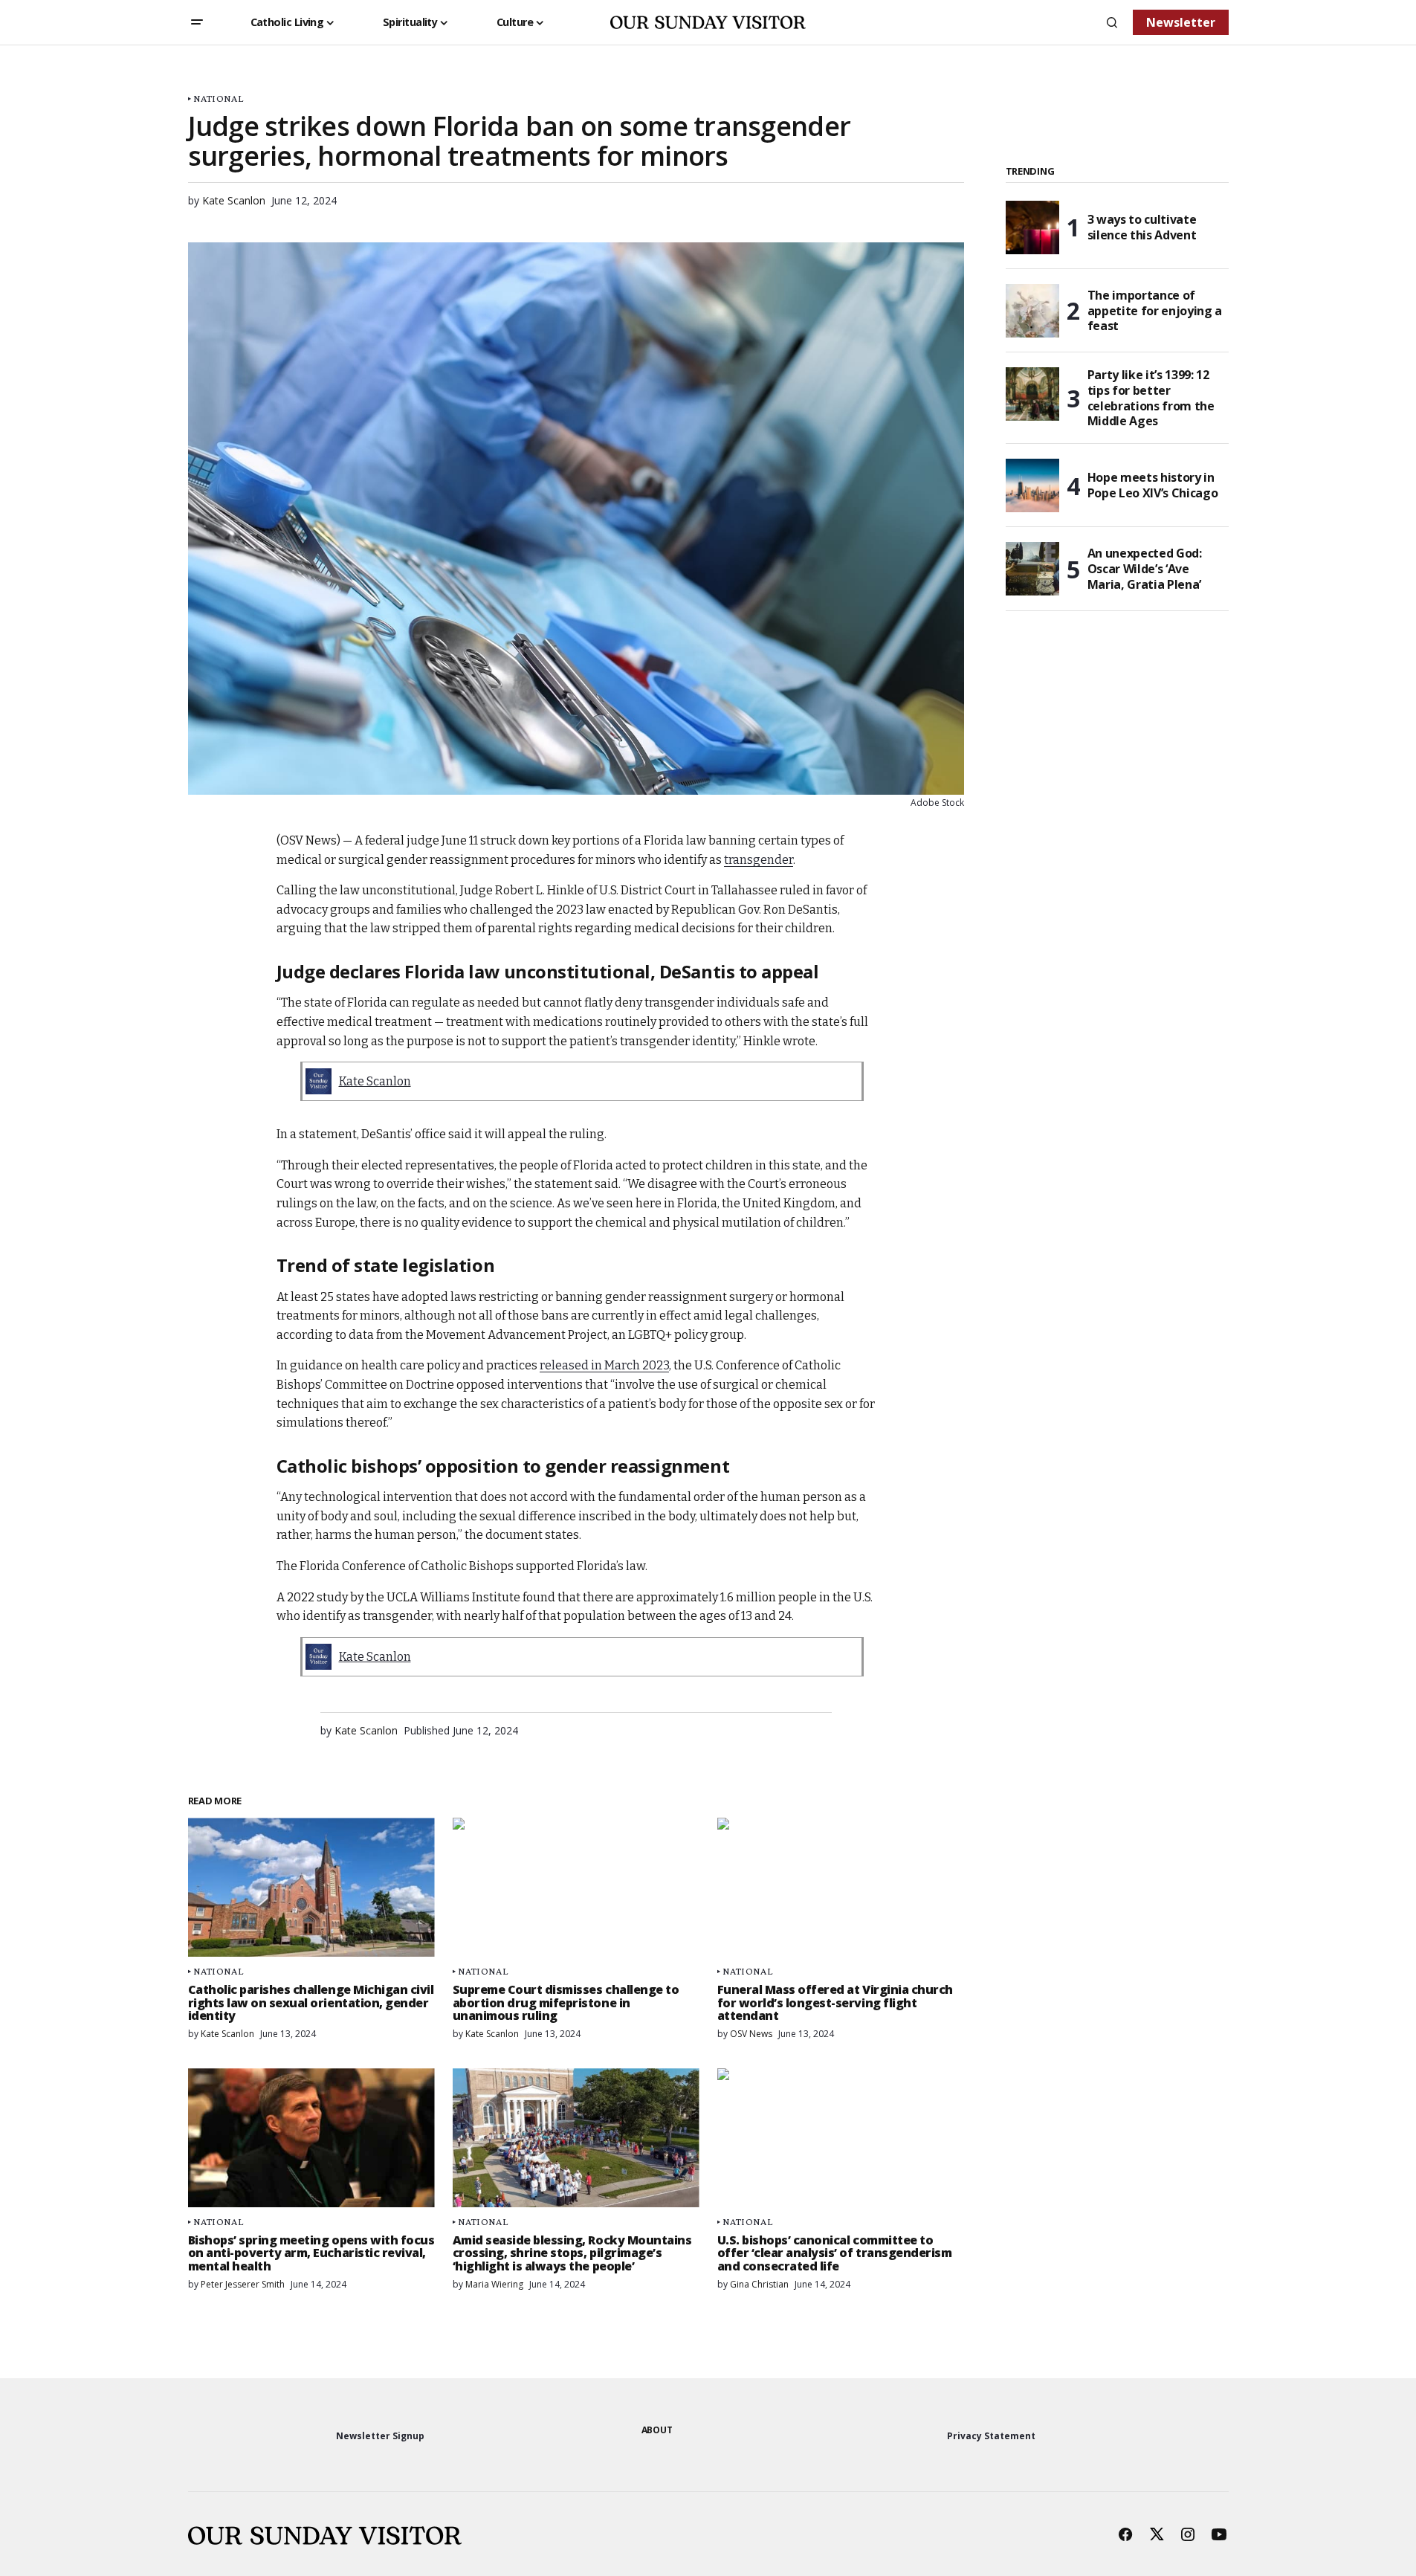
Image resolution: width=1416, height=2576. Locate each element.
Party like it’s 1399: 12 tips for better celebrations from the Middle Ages (1151, 398)
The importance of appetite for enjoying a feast (1155, 311)
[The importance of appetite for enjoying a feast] (1032, 311)
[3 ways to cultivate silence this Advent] (1032, 227)
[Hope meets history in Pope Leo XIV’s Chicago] (1032, 485)
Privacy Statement (991, 2436)
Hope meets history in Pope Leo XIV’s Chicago (1153, 485)
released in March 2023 (604, 1365)
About (657, 2430)
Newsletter (1181, 22)
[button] (197, 22)
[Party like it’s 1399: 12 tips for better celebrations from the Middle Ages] (1032, 394)
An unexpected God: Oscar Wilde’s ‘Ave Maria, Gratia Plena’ (1145, 569)
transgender (759, 860)
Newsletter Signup (380, 2436)
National (218, 99)
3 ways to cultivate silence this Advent (1142, 227)
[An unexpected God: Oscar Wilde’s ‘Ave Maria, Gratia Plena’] (1032, 569)
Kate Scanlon (375, 1081)
